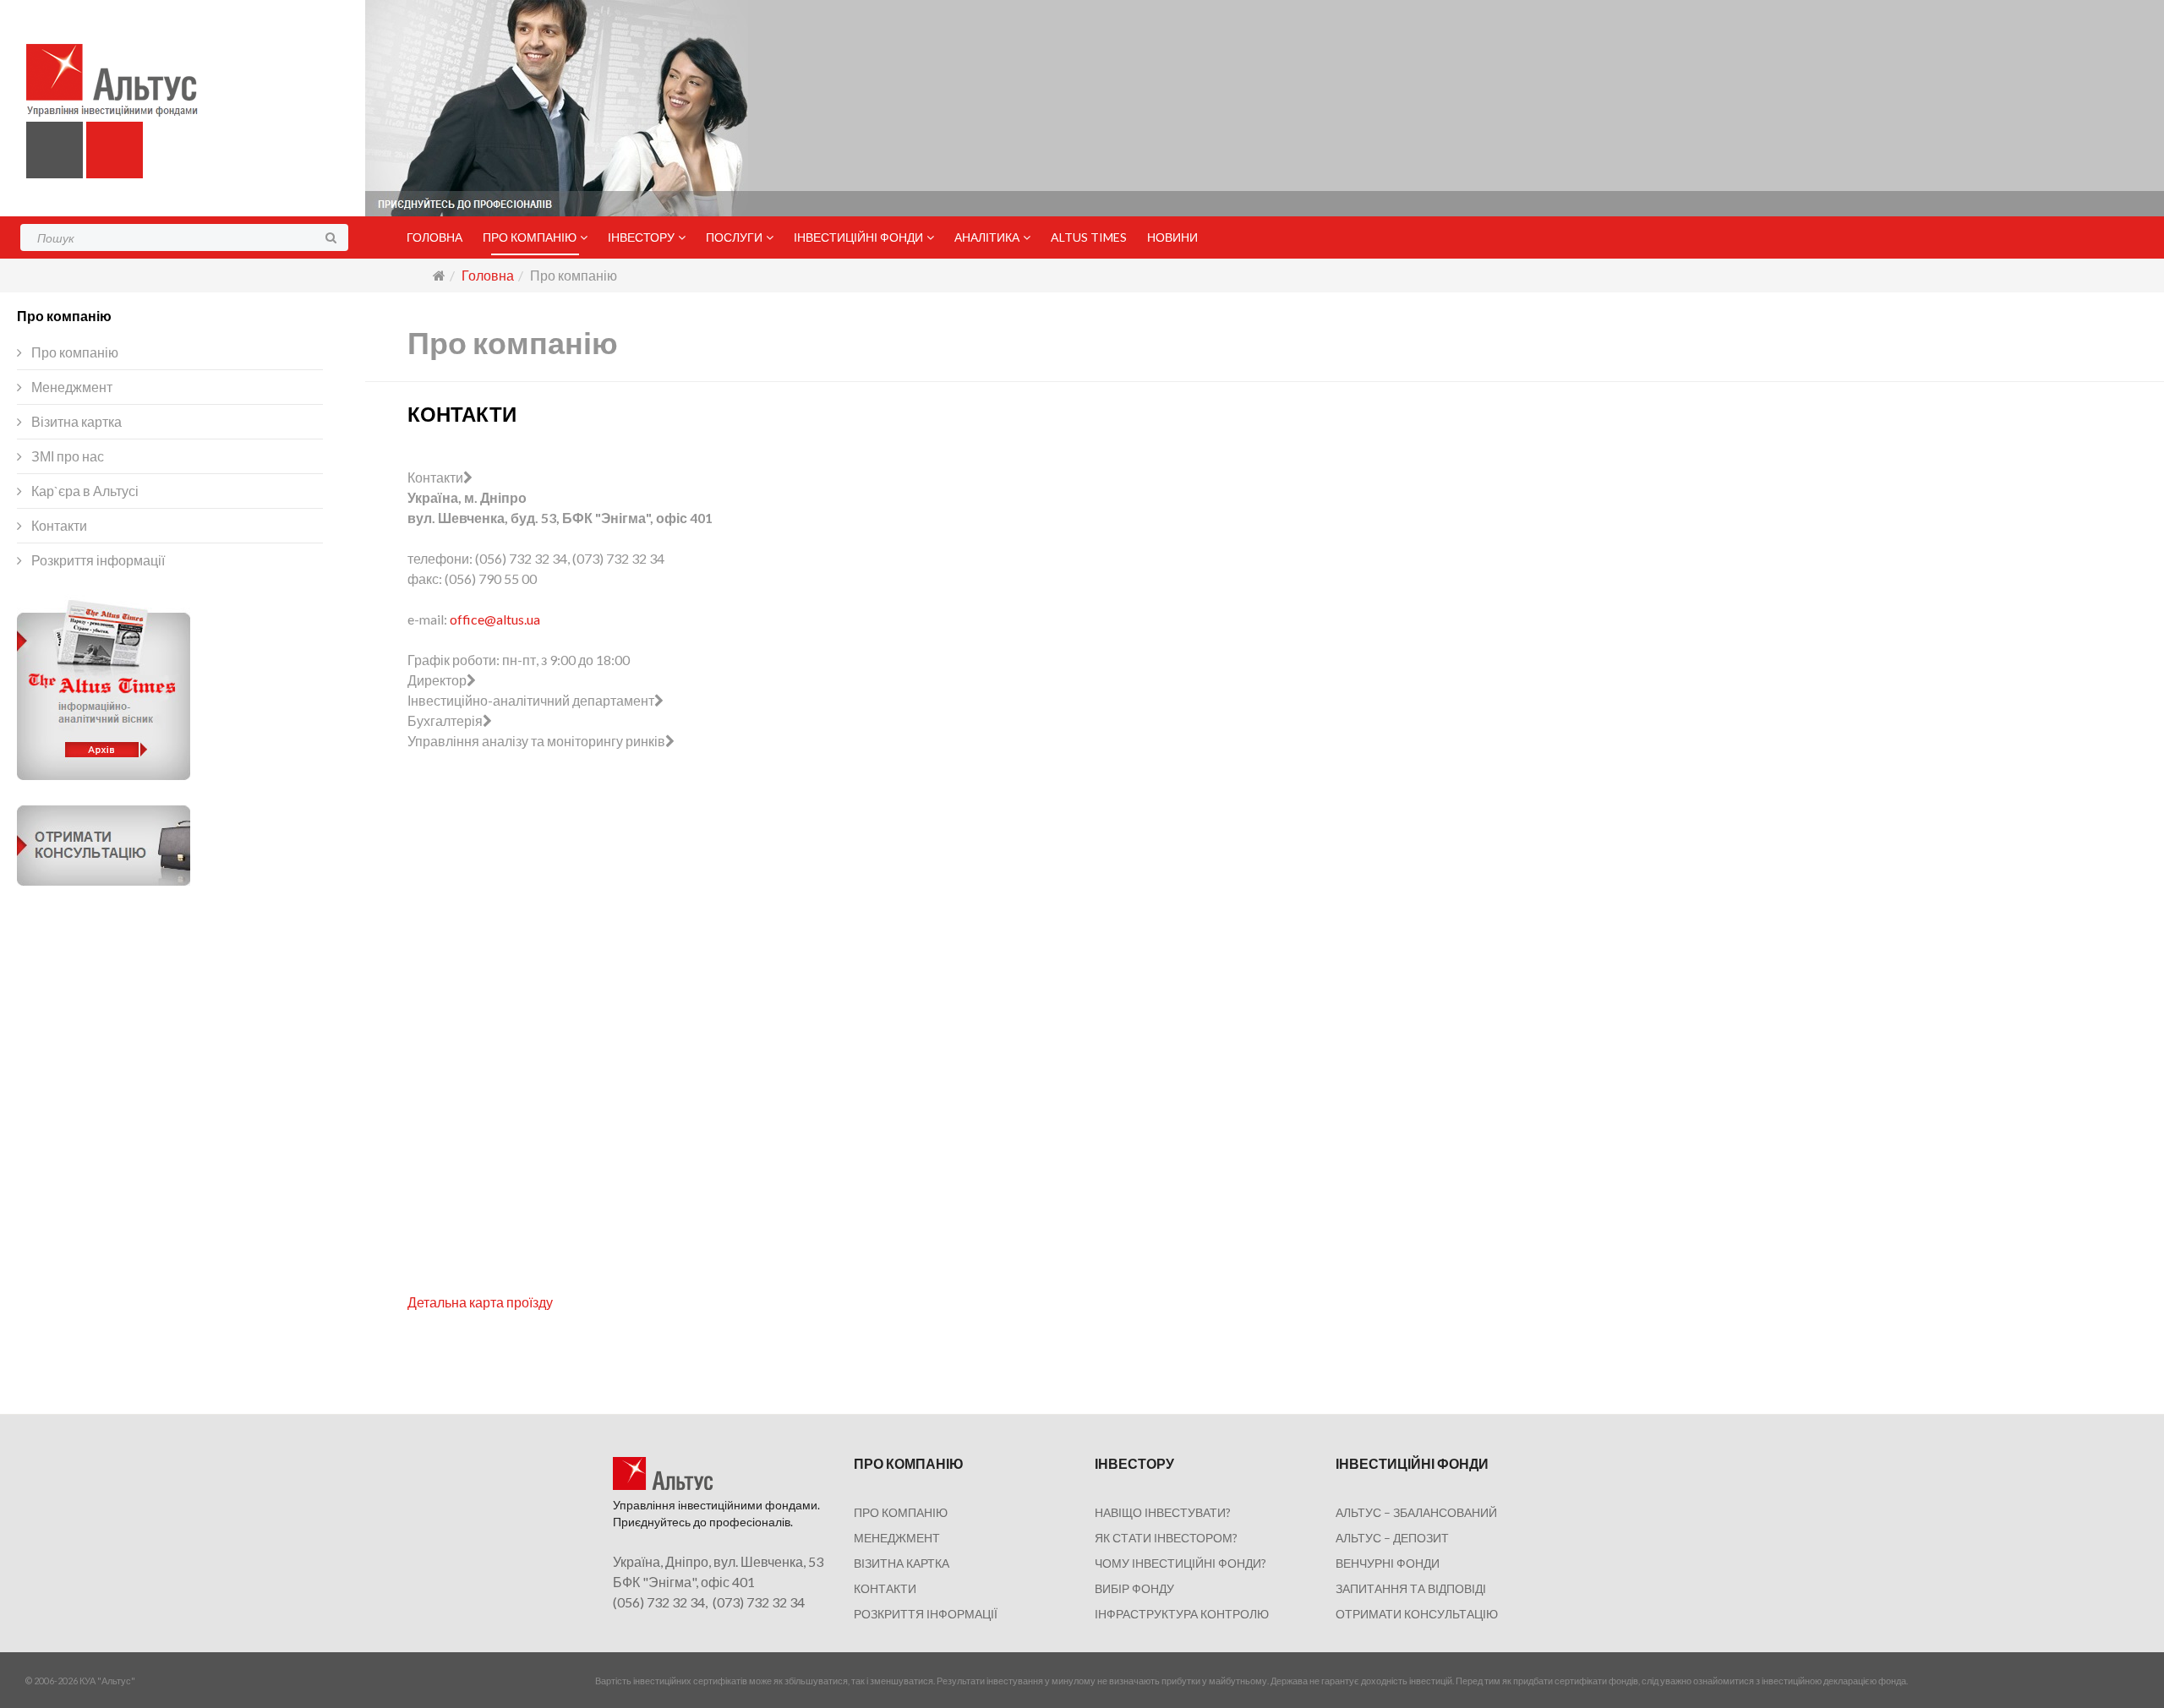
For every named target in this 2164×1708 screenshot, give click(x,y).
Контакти (58, 525)
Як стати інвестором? (1166, 1538)
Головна (434, 237)
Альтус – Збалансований (1416, 1512)
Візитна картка (75, 421)
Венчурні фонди (1388, 1563)
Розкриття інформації (97, 560)
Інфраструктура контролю (1182, 1614)
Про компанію (530, 237)
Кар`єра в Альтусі (84, 491)
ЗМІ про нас (66, 456)
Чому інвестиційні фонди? (1180, 1563)
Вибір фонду (1134, 1588)
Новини (1172, 237)
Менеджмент (71, 387)
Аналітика (987, 237)
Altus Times (1089, 237)
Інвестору (641, 237)
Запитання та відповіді (1411, 1588)
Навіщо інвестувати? (1163, 1512)
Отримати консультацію (1417, 1614)
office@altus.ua (495, 619)
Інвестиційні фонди (858, 237)
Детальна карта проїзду (480, 1302)
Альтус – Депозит (1392, 1538)
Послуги (734, 237)
